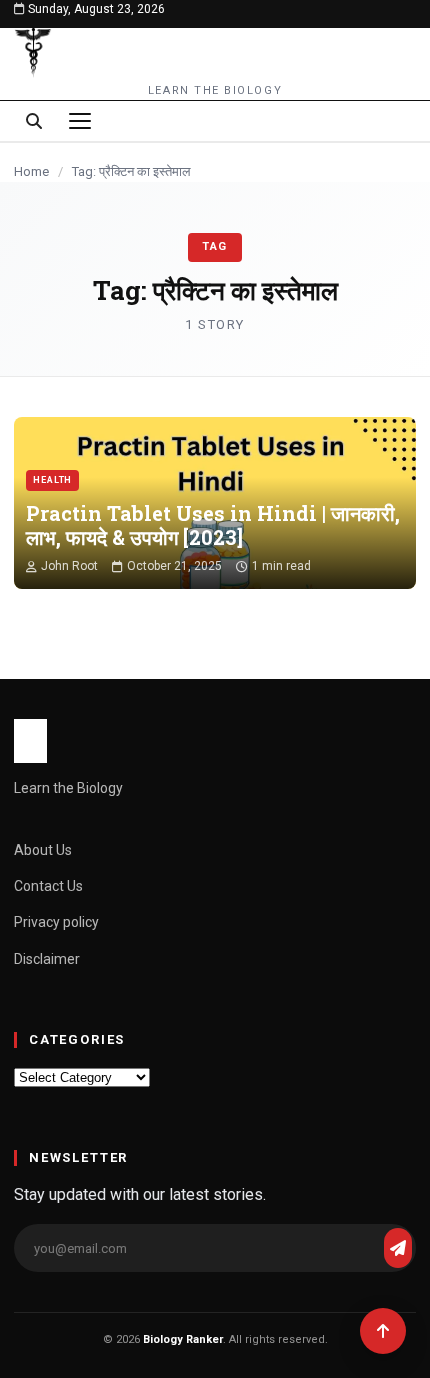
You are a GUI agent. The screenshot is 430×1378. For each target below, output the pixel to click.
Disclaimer (47, 959)
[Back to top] (383, 1331)
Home (31, 171)
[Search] (34, 121)
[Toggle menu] (80, 121)
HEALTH (52, 480)
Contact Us (48, 886)
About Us (43, 850)
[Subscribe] (398, 1248)
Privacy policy (56, 922)
